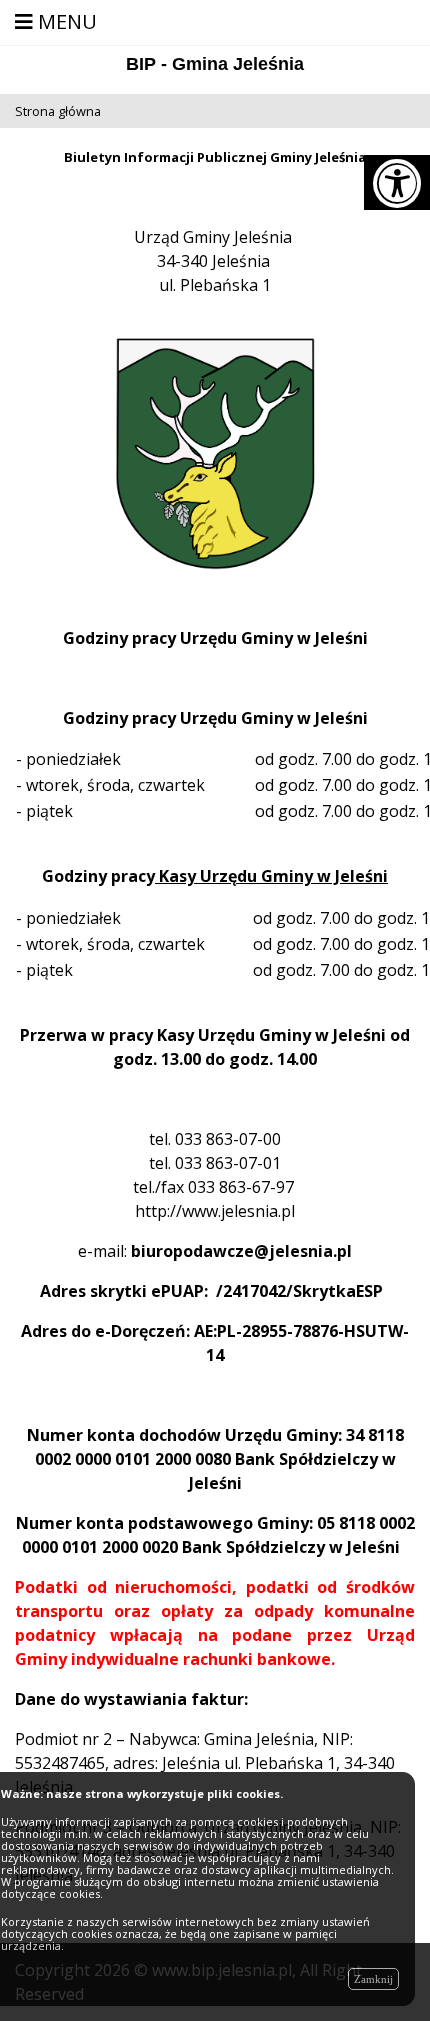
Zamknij (373, 1979)
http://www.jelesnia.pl (215, 1211)
